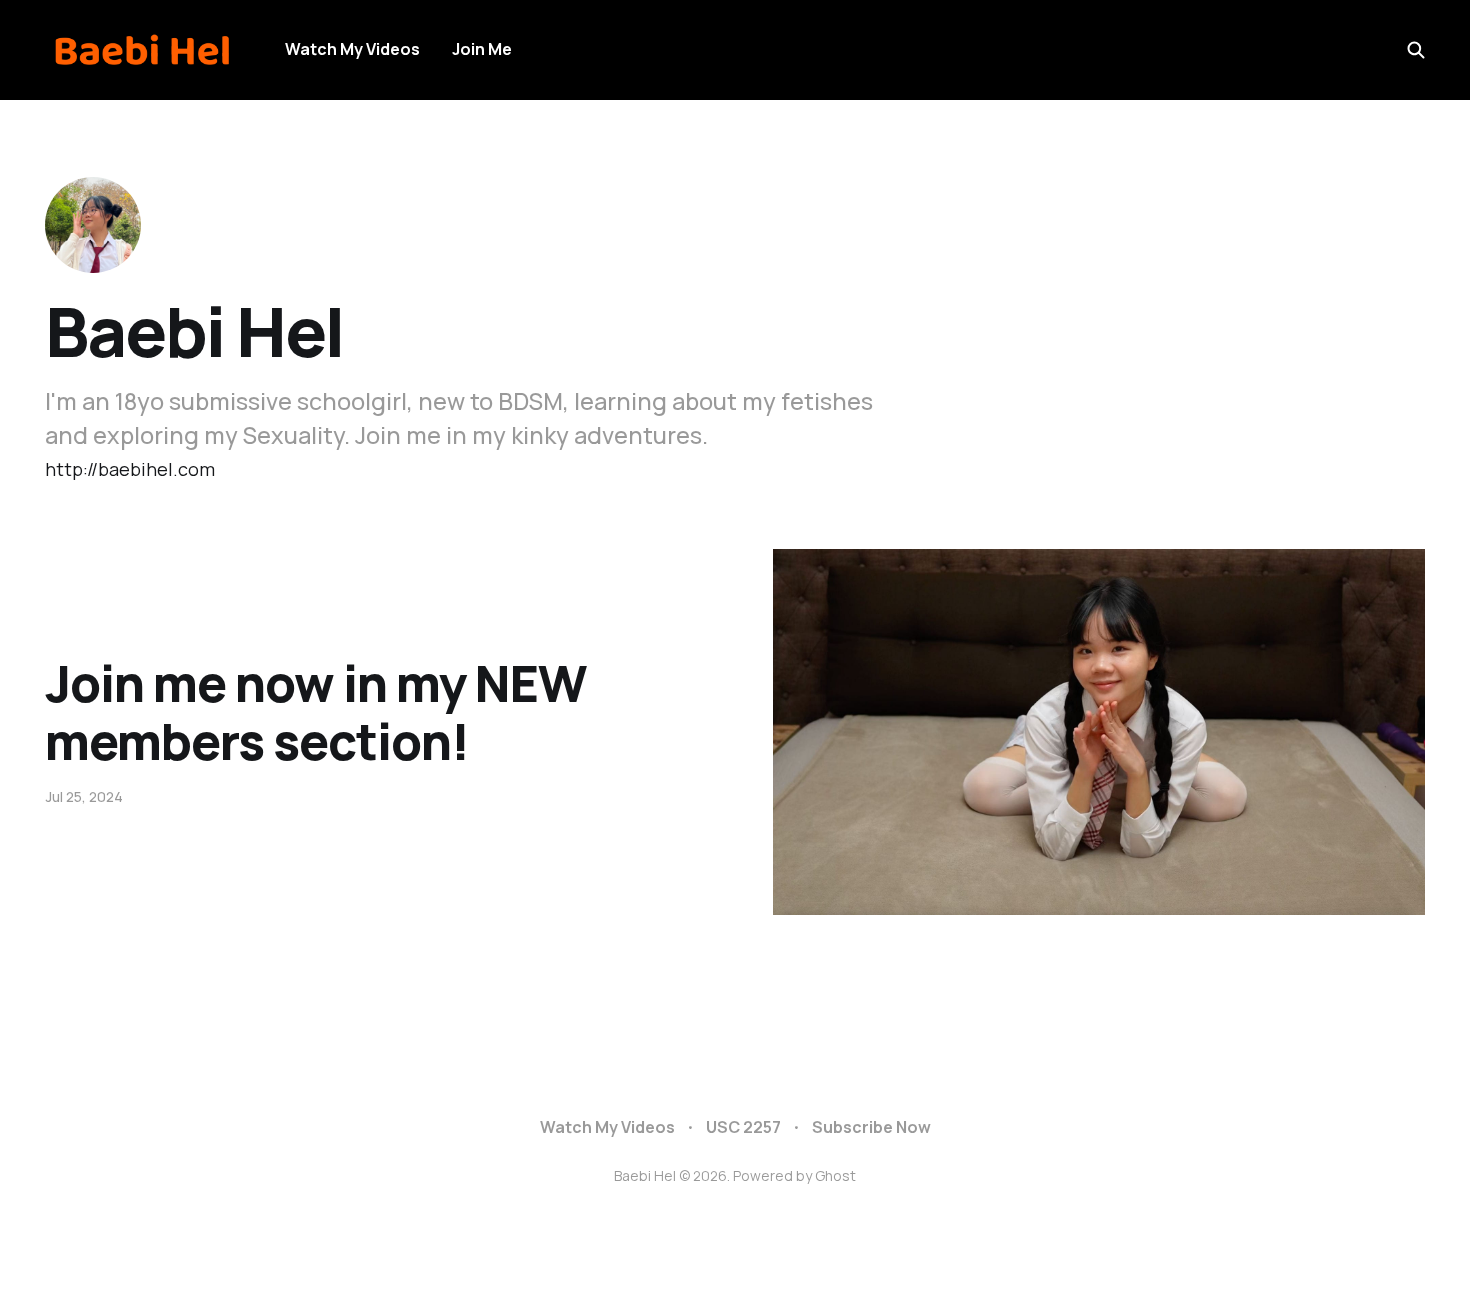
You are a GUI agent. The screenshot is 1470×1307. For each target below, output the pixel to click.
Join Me (482, 49)
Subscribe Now (871, 1127)
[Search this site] (1416, 50)
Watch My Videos (352, 49)
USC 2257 (743, 1127)
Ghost (835, 1175)
